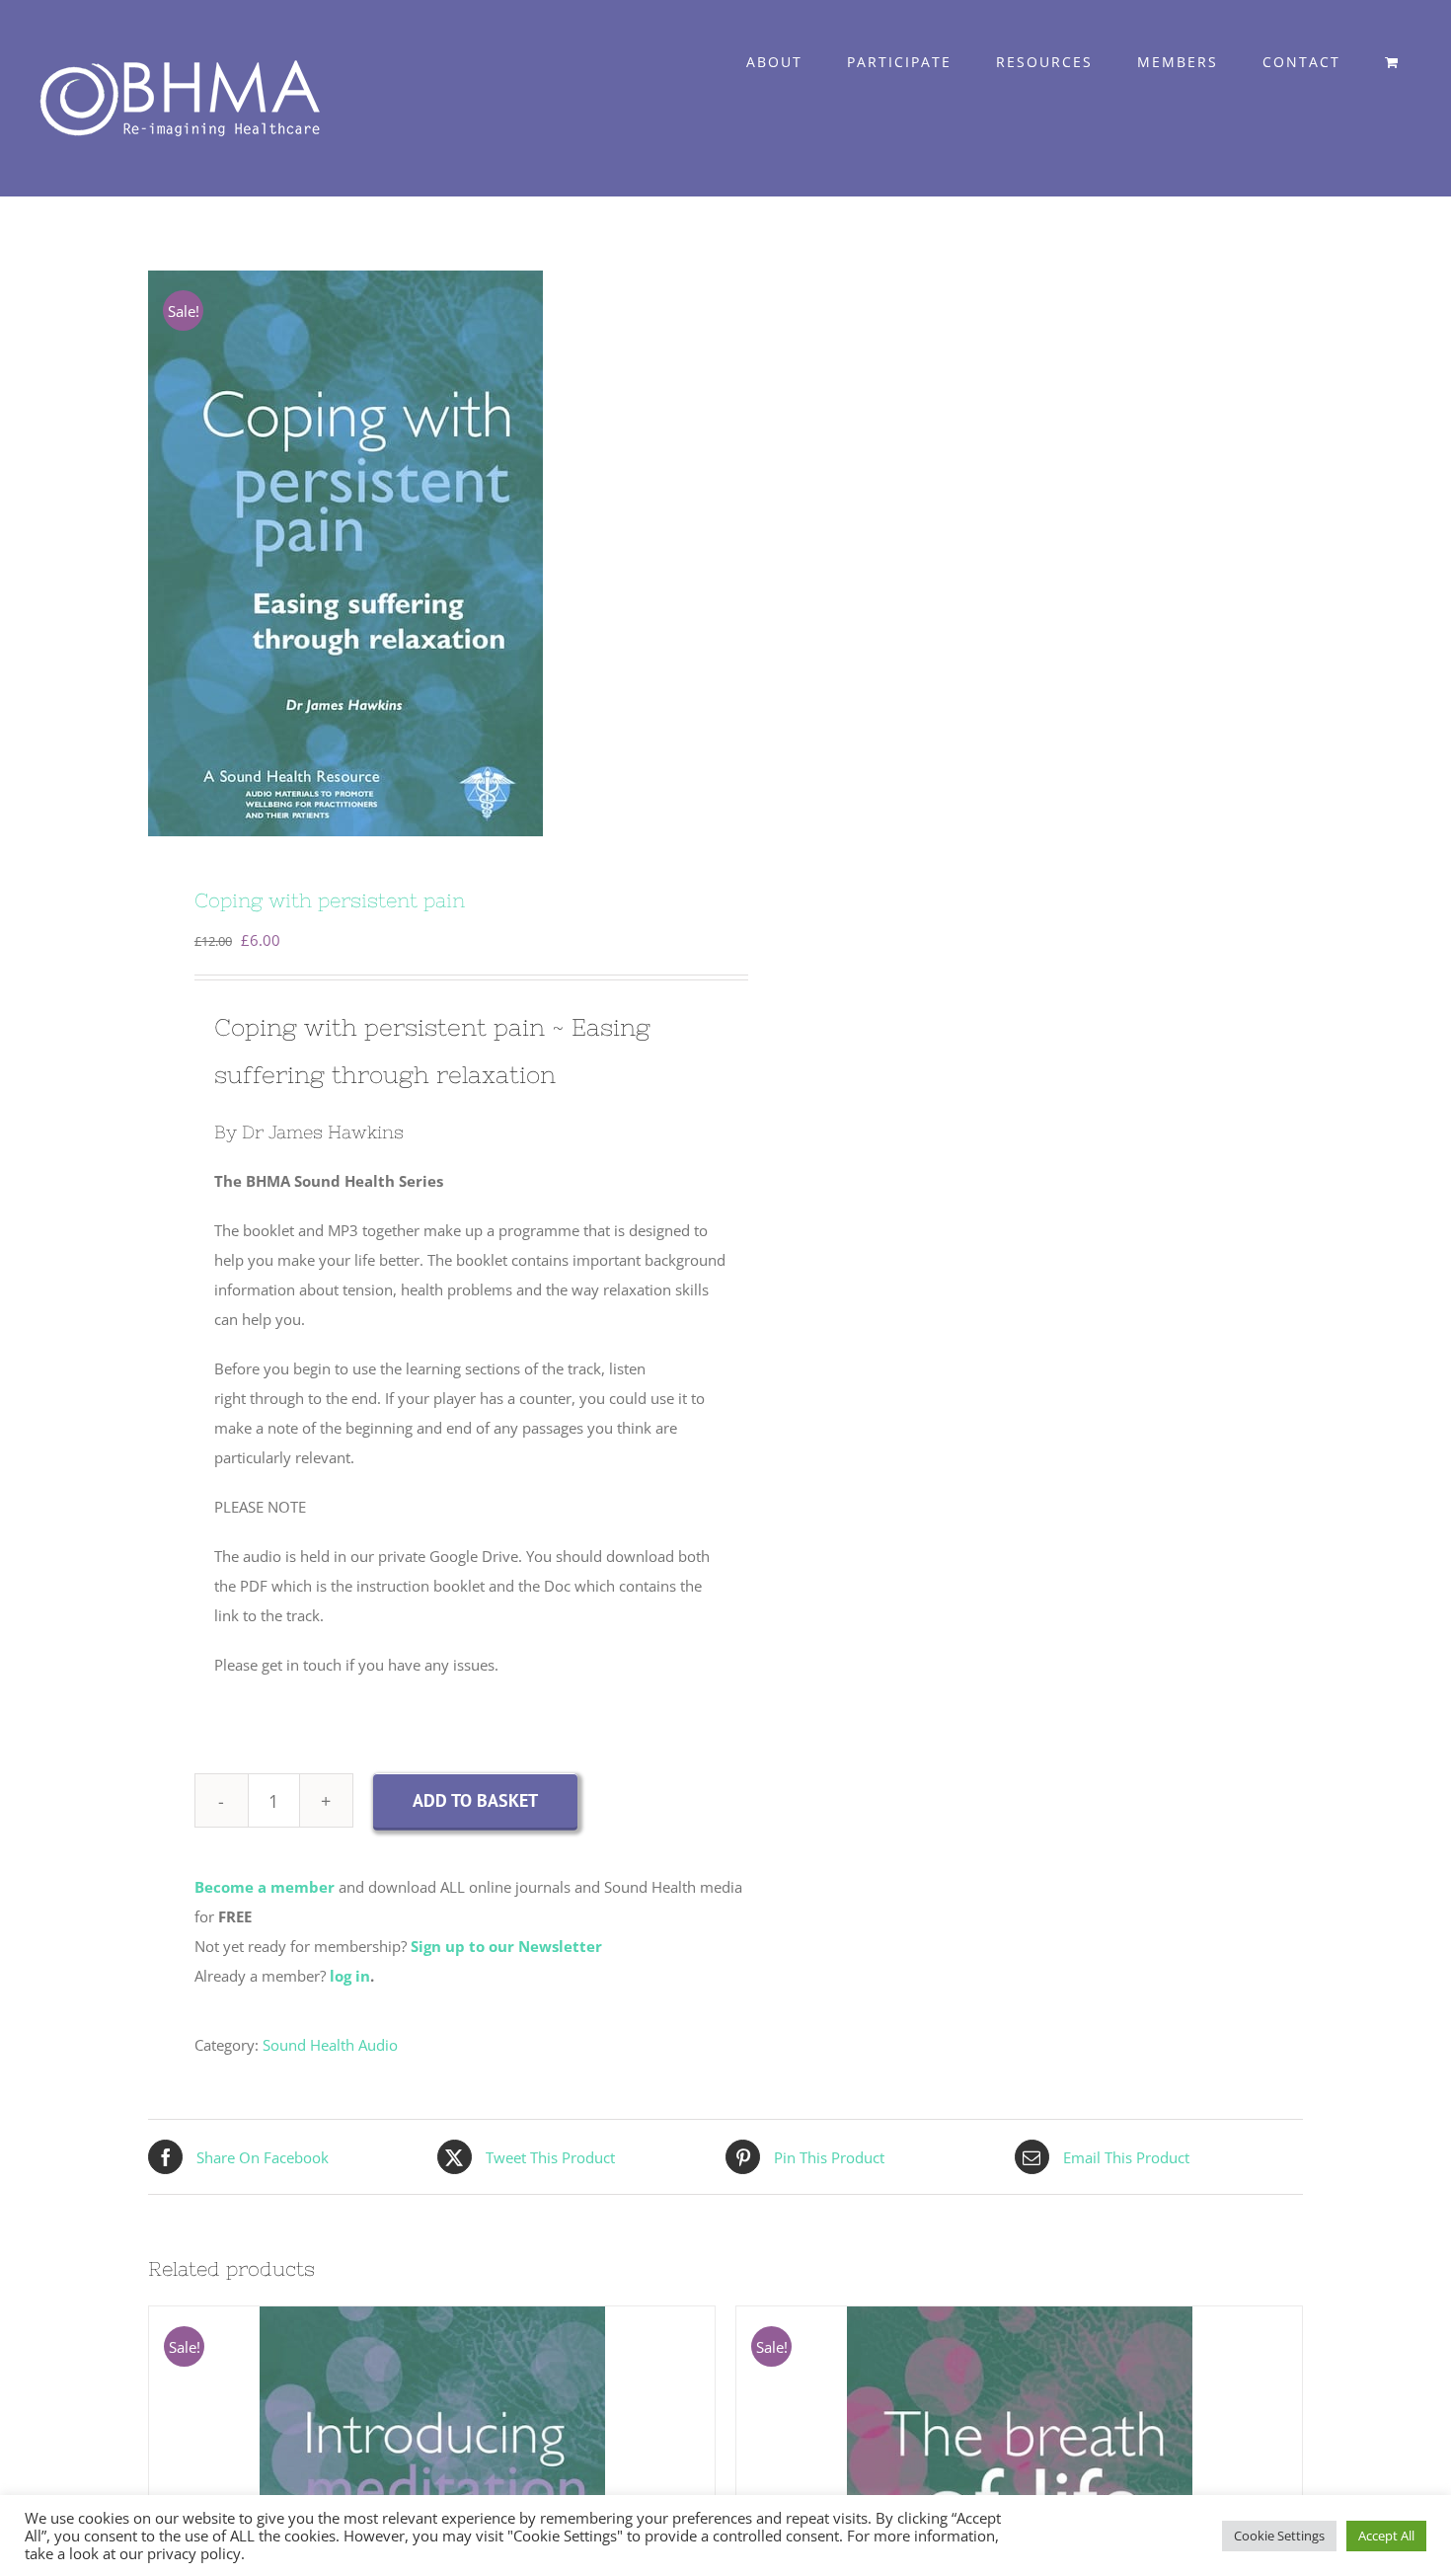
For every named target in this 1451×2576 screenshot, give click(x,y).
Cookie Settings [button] (1279, 2536)
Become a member (265, 1887)
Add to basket (475, 1800)
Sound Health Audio (330, 2045)
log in (350, 1976)
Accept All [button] (1386, 2536)
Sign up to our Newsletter (506, 1946)
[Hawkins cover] (425, 553)
